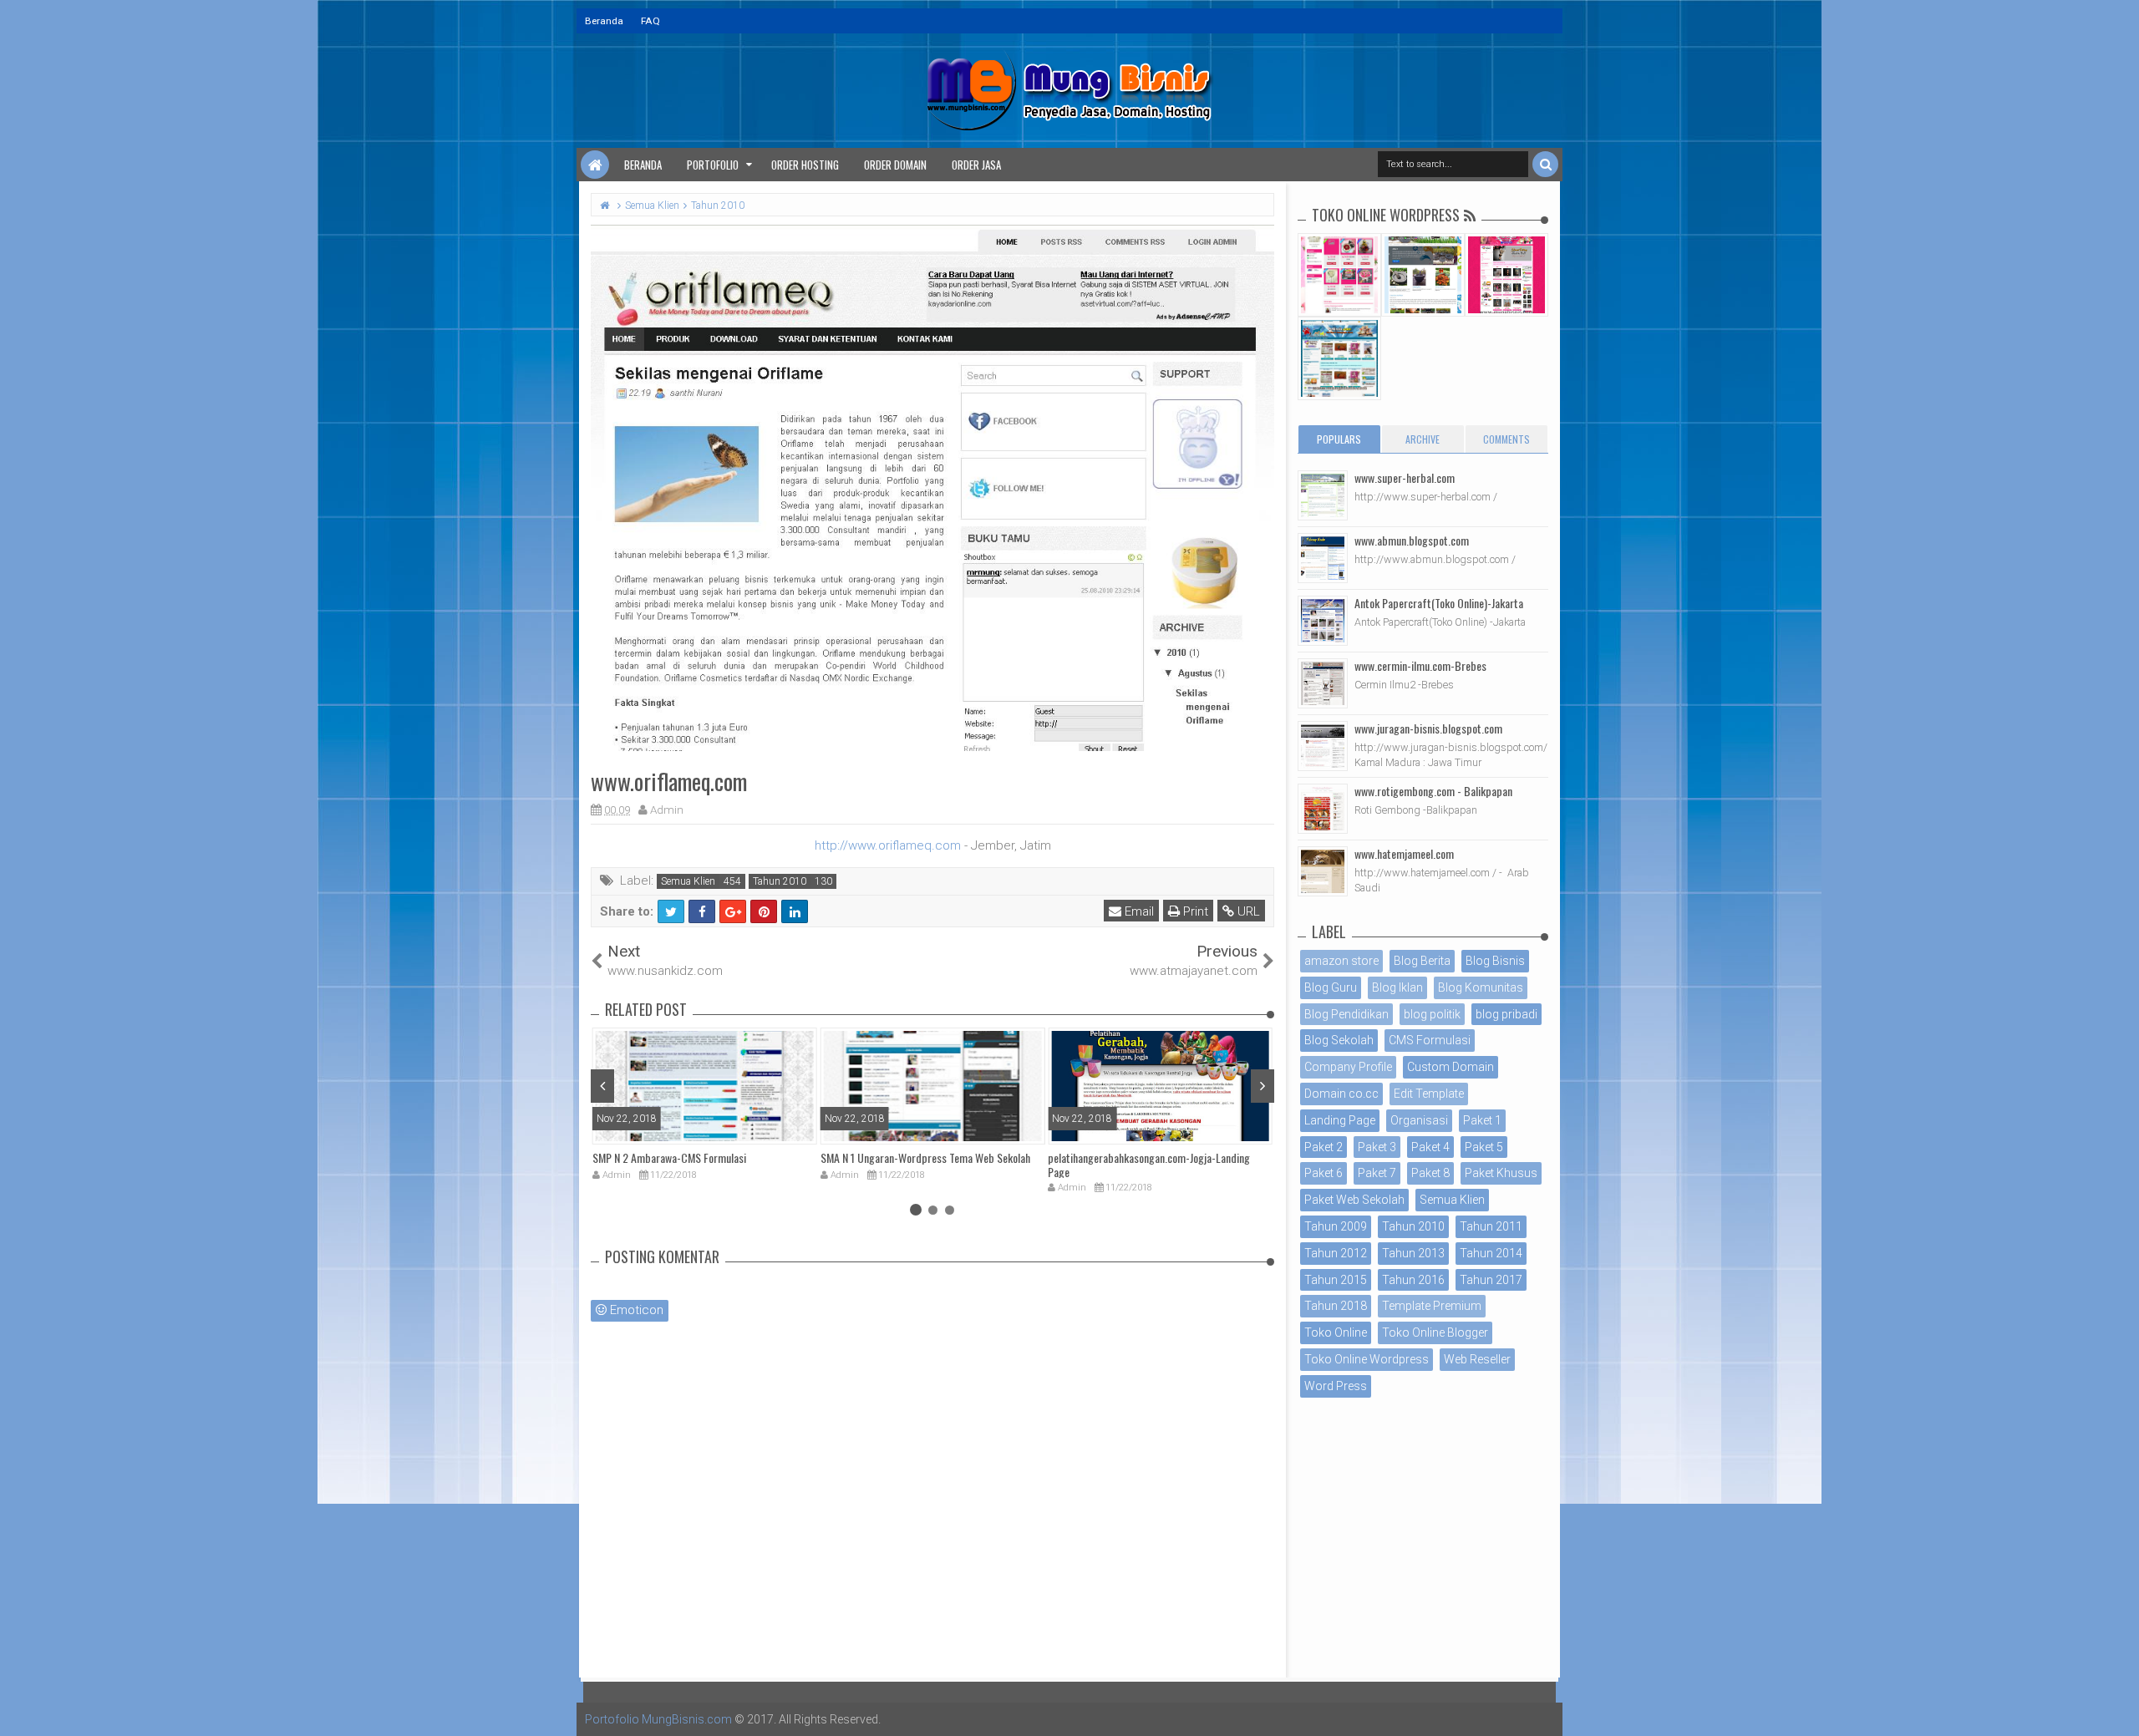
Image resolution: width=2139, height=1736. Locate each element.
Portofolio (713, 165)
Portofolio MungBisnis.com (658, 1719)
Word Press (1336, 1386)
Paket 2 (1324, 1147)
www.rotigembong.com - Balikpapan (1433, 791)
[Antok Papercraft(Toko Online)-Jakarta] (1323, 621)
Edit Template (1429, 1094)
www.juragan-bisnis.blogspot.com (1428, 728)
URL (1247, 911)
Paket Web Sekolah (1354, 1200)
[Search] (1545, 164)
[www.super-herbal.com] (1323, 495)
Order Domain (895, 165)
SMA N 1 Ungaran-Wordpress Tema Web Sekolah (925, 1157)
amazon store (1341, 961)
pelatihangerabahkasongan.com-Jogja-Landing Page (1149, 1165)
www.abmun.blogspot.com (1412, 540)
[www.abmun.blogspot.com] (1323, 558)
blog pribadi (1506, 1014)
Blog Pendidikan (1346, 1014)
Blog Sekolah (1339, 1040)
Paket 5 (1484, 1147)
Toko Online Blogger (1435, 1332)
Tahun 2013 (1413, 1253)
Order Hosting (805, 165)
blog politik (1432, 1014)
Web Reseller (1477, 1359)
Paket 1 (1482, 1120)
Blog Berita (1422, 961)
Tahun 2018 (1336, 1306)
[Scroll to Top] (2118, 1707)
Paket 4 (1430, 1147)
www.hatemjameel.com (1404, 853)
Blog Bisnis (1495, 961)
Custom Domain (1451, 1067)
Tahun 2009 (1336, 1226)
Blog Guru (1331, 987)
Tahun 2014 (1491, 1253)
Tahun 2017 (1491, 1280)
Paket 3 (1377, 1147)
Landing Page (1340, 1120)
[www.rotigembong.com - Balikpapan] (1323, 809)
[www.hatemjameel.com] (1323, 871)
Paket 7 (1377, 1173)
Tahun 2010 (780, 881)
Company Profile (1348, 1067)
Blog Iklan (1397, 987)
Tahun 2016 (1413, 1280)
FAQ (650, 21)
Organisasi (1419, 1120)
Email (1138, 911)
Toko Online (1336, 1332)
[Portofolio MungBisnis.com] (595, 165)
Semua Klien (688, 881)
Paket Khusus (1501, 1173)
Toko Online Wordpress (1367, 1359)
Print (1194, 911)
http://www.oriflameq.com (888, 845)
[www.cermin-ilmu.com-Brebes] (1323, 683)
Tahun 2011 (1491, 1226)
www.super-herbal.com (1405, 477)
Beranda (604, 21)
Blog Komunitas (1481, 987)
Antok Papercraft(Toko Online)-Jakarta (1439, 603)
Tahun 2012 (1336, 1253)
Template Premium (1432, 1306)
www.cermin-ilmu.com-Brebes (1420, 665)
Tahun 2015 (1336, 1280)
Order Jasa (976, 165)
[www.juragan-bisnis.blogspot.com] (1323, 746)
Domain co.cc (1341, 1094)
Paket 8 (1430, 1173)
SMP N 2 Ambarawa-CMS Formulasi (669, 1157)
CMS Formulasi (1430, 1040)
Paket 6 (1324, 1173)
